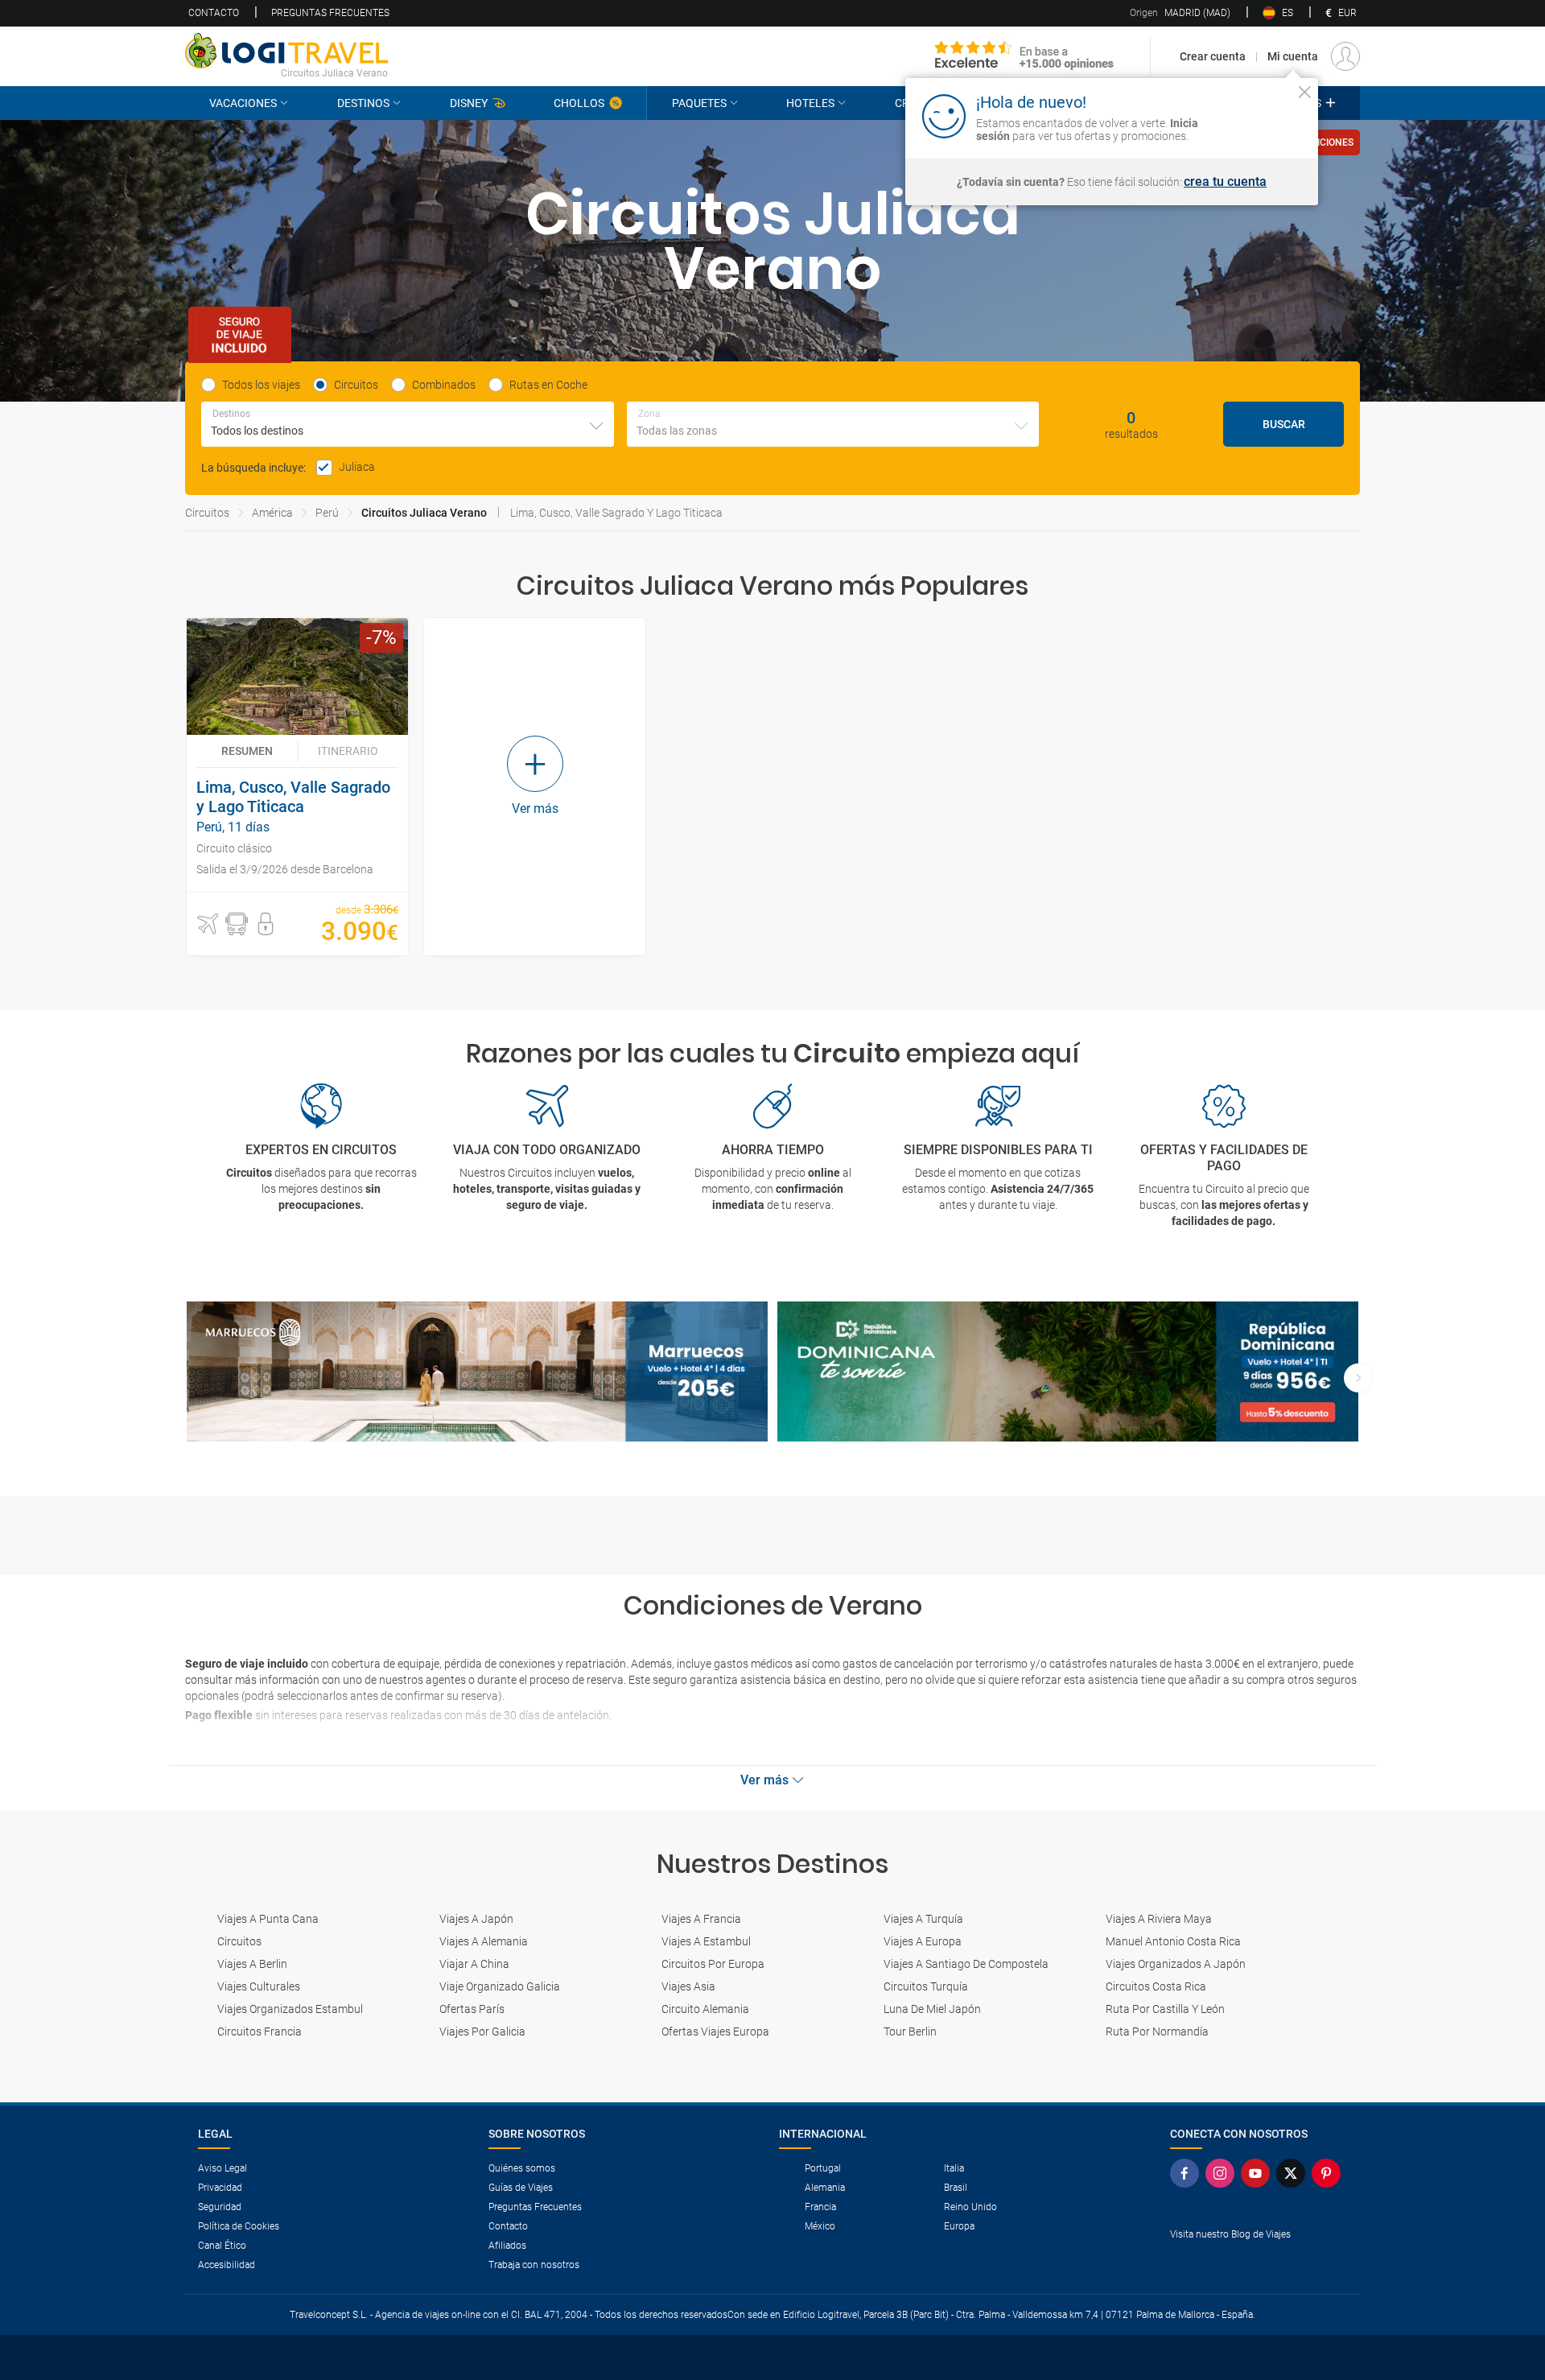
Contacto (214, 13)
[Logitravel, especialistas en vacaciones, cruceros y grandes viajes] (286, 51)
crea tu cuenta (1225, 182)
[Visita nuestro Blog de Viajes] (1259, 2260)
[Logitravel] (1024, 56)
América (272, 513)
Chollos (579, 103)
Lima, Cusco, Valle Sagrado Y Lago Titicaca (616, 513)
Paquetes (699, 103)
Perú (327, 513)
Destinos (363, 103)
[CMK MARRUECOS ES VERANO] (477, 1372)
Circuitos (207, 513)
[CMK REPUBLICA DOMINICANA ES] (1068, 1372)
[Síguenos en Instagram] (1223, 2173)
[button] (208, 924)
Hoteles (810, 103)
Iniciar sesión (1255, 115)
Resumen (247, 751)
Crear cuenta (1213, 56)
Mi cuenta (1293, 56)
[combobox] (408, 424)
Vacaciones (243, 103)
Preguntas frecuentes (330, 13)
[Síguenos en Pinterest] (1329, 2173)
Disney (469, 103)
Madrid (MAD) (1180, 13)
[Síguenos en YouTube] (1259, 2173)
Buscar (1284, 424)
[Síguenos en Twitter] (1294, 2173)
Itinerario (348, 751)
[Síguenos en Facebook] (1188, 2173)
